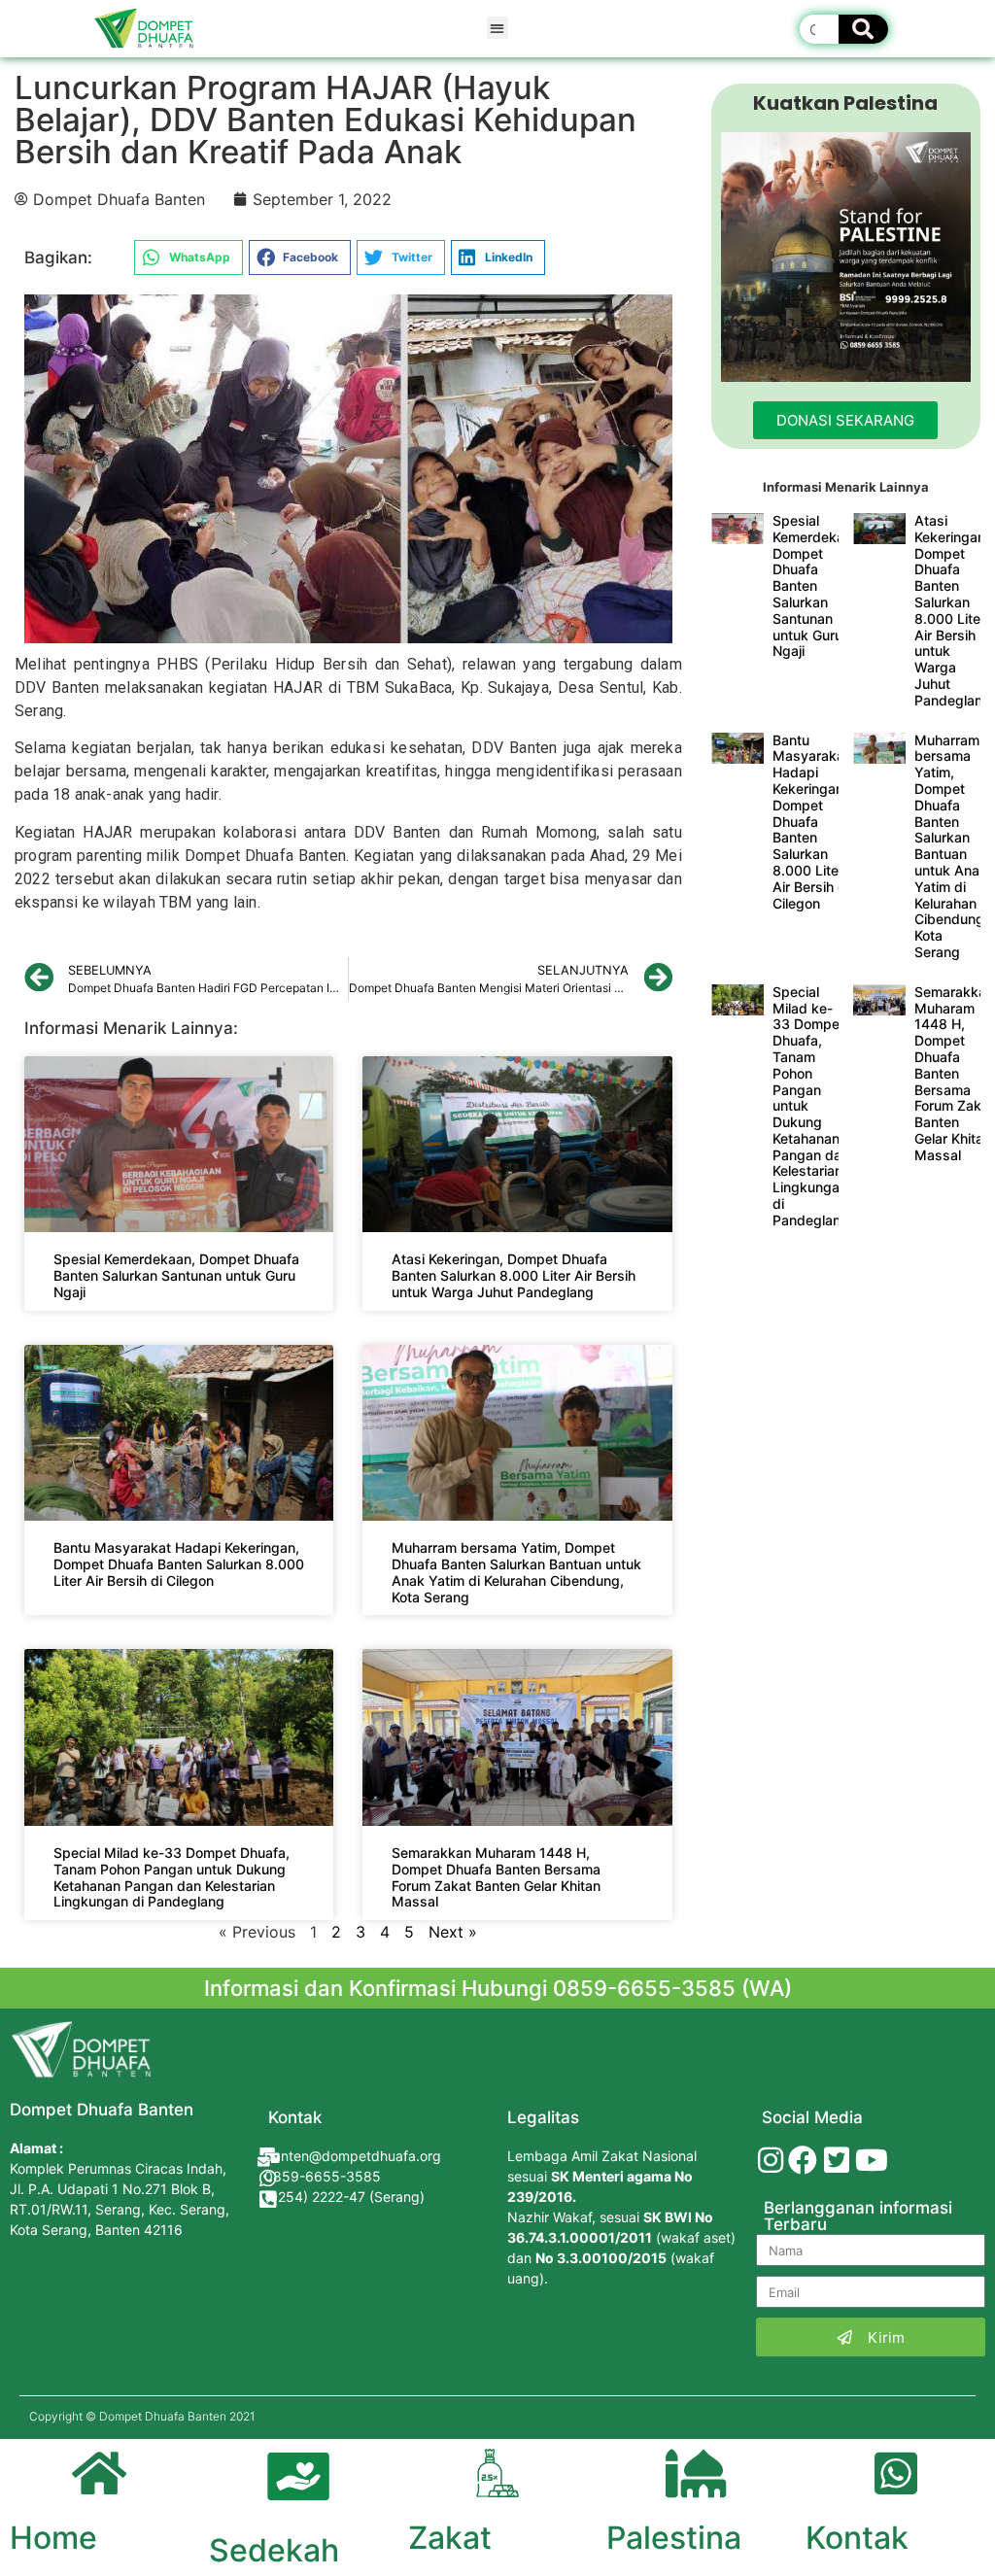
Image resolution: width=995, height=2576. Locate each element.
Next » (453, 1932)
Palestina (674, 2538)
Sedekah (274, 2550)
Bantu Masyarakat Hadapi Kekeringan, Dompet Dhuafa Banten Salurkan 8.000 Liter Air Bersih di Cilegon (179, 1564)
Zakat (450, 2538)
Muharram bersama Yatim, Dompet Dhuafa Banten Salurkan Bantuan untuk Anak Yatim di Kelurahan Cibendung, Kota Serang (516, 1572)
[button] (498, 28)
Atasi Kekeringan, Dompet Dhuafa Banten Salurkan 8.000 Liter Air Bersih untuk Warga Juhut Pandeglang (514, 1275)
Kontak (857, 2538)
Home (53, 2538)
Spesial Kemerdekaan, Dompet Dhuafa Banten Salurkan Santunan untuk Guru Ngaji (176, 1275)
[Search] (863, 29)
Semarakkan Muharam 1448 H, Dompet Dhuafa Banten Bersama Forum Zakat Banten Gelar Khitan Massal (496, 1877)
